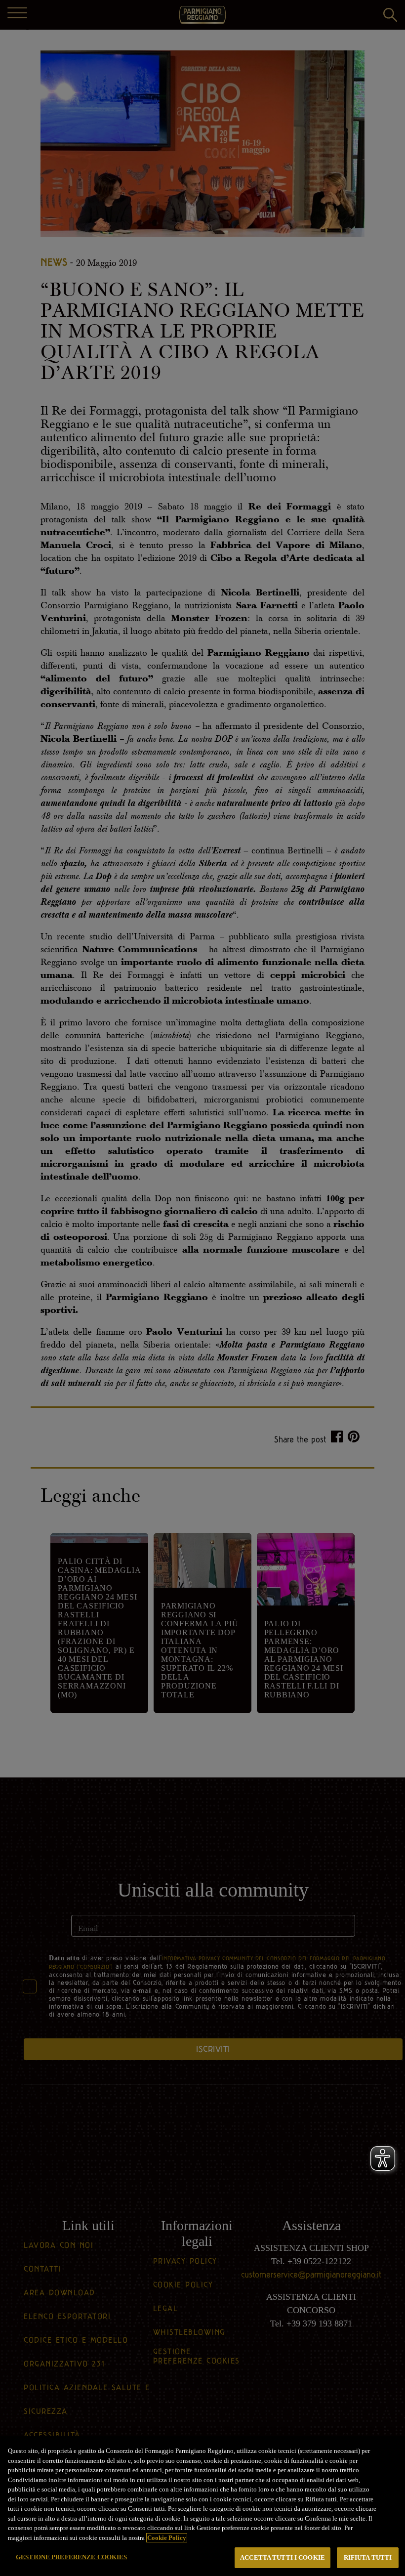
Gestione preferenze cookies (72, 2557)
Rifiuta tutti (368, 2557)
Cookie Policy (167, 2538)
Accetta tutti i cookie (283, 2557)
